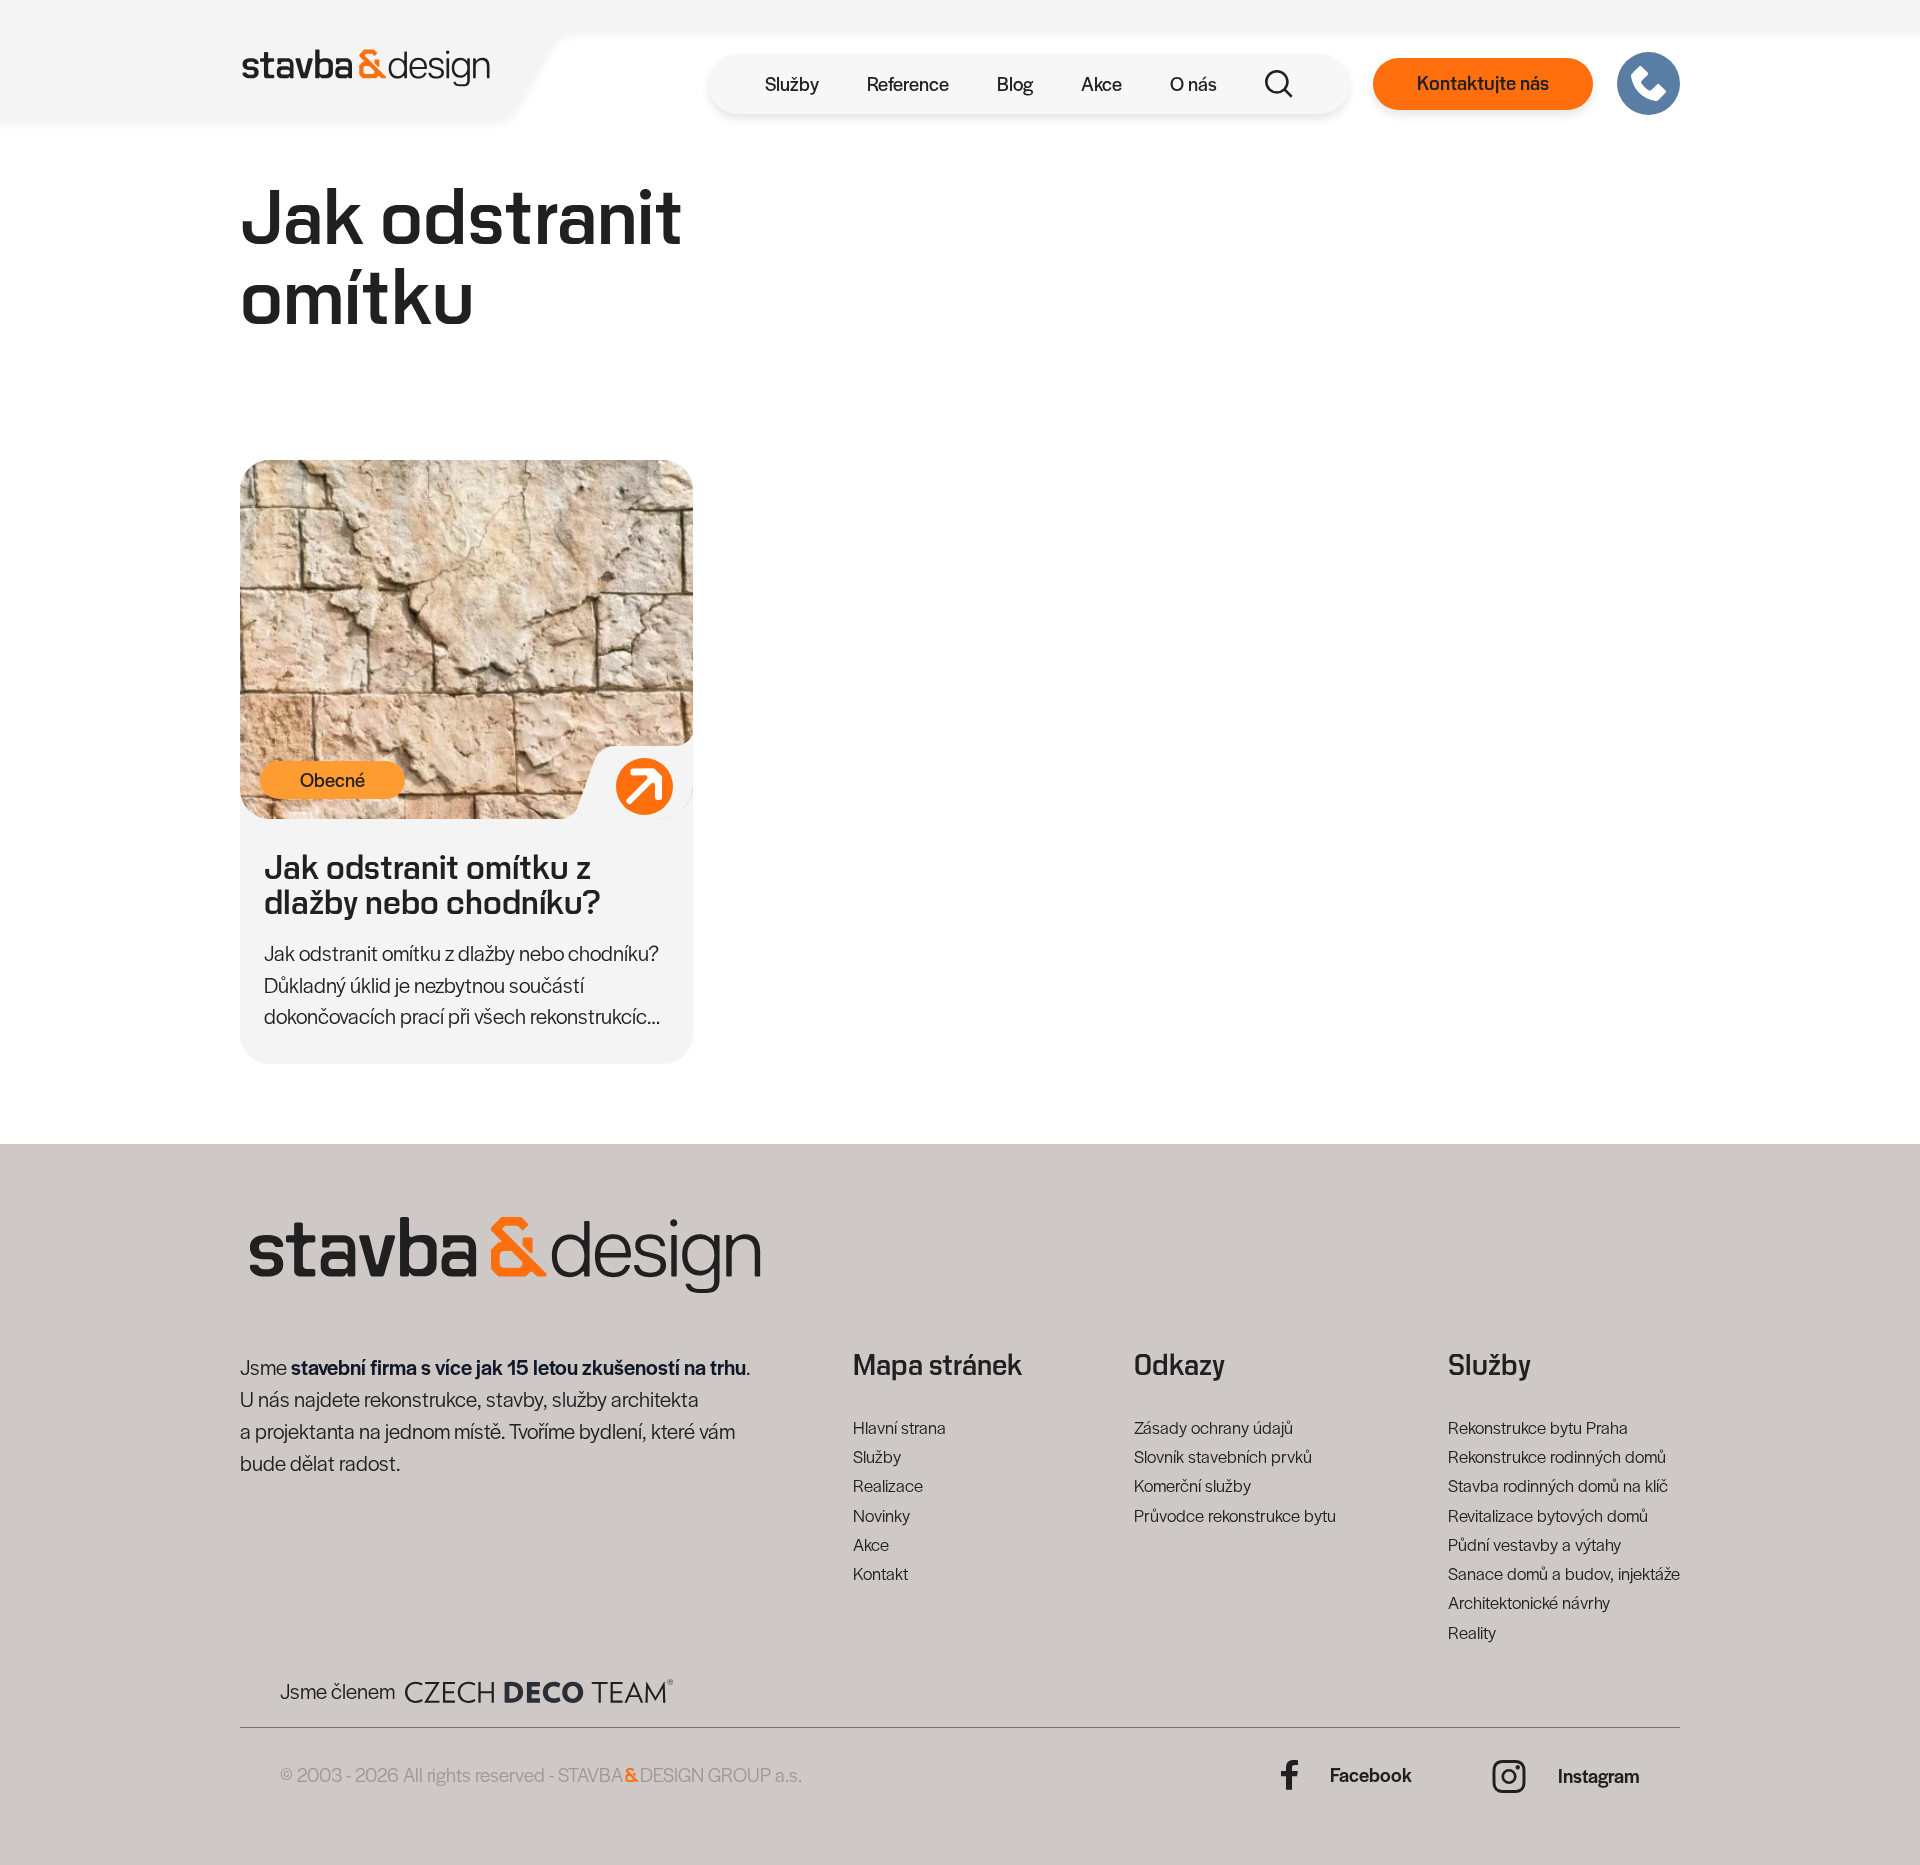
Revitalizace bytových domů (1548, 1515)
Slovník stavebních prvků (1223, 1456)
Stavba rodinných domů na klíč (1558, 1485)
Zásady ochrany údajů (1213, 1427)
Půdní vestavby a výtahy (1534, 1544)
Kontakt (880, 1573)
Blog (1015, 83)
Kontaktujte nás (1483, 84)
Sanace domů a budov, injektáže (1564, 1573)
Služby (792, 83)
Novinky (881, 1515)
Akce (1101, 83)
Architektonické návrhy (1529, 1602)
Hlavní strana (899, 1427)
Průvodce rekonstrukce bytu (1235, 1515)
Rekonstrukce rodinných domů (1557, 1456)
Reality (1472, 1632)
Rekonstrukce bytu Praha (1538, 1427)
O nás (1193, 83)
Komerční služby (1192, 1485)
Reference (908, 83)
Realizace (888, 1485)
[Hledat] (1279, 84)
